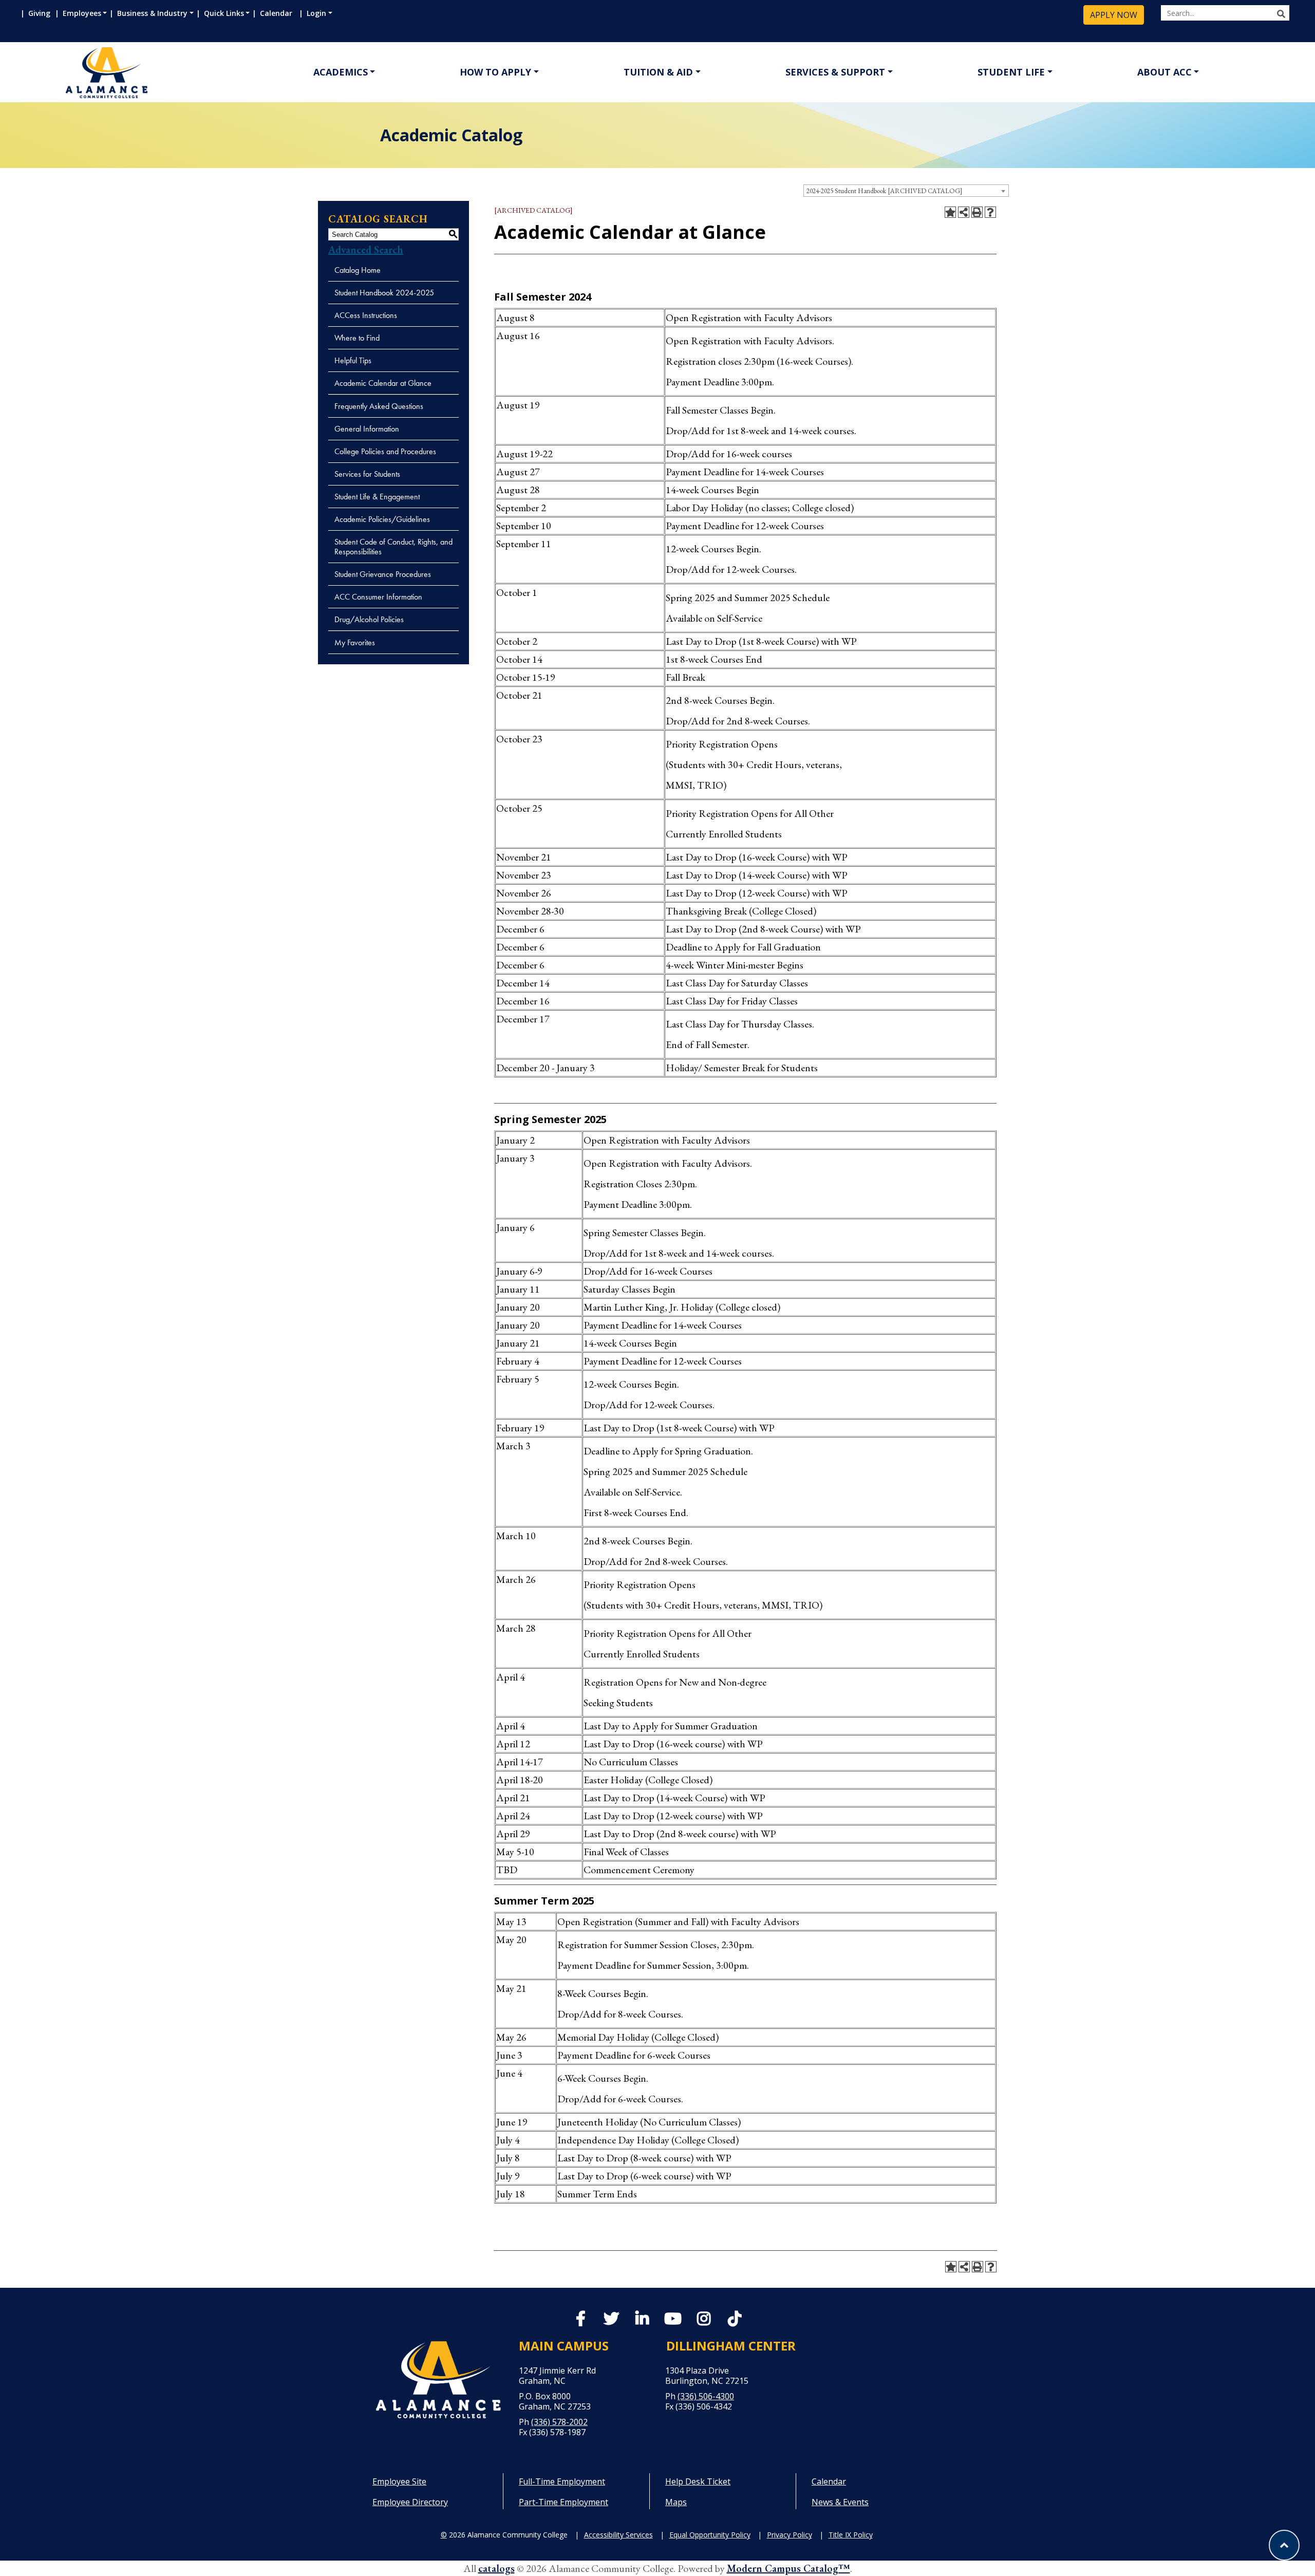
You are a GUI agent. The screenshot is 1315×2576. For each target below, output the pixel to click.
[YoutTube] (673, 2321)
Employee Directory (410, 2502)
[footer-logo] (438, 2380)
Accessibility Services (618, 2535)
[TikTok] (735, 2319)
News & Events (840, 2502)
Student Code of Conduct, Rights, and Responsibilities (393, 547)
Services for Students (367, 474)
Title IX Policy (851, 2535)
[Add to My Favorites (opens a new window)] (950, 212)
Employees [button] (82, 13)
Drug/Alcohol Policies (369, 619)
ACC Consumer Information (378, 597)
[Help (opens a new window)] (990, 212)
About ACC (1164, 72)
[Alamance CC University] (156, 73)
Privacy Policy (790, 2535)
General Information (367, 429)
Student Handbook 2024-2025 (384, 293)
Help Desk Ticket (698, 2481)
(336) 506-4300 (706, 2396)
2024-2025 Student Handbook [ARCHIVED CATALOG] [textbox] (884, 191)
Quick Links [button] (224, 13)
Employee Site (399, 2481)
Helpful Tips (353, 360)
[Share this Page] (964, 212)
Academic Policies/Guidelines (382, 519)
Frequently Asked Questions (379, 406)
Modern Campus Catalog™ (788, 2568)
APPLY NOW (1114, 15)
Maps (676, 2502)
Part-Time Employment (563, 2502)
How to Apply (495, 72)
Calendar (278, 13)
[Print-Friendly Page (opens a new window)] (977, 212)
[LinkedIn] (642, 2321)
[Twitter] (611, 2321)
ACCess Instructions (366, 315)
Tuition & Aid (658, 72)
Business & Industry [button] (152, 13)
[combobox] (906, 191)
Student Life (1011, 72)
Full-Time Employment (562, 2481)
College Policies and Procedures (385, 451)
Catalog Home (358, 270)
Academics (341, 72)
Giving (40, 13)
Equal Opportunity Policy (710, 2535)
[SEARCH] (1281, 14)
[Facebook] (580, 2321)
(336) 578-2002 (559, 2422)
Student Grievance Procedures (383, 574)
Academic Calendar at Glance (383, 383)
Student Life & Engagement (377, 497)
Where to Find (357, 338)
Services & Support (835, 72)
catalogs (496, 2568)
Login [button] (316, 13)
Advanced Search (366, 250)
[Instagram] (704, 2321)
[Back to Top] (1284, 2545)
